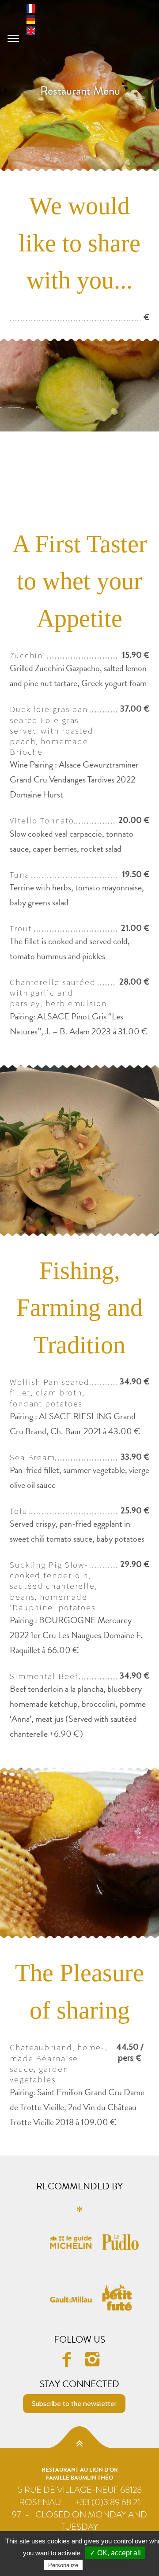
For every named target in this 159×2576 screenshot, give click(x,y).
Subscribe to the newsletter (74, 2404)
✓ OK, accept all (115, 2553)
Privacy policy (106, 2565)
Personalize (63, 2565)
